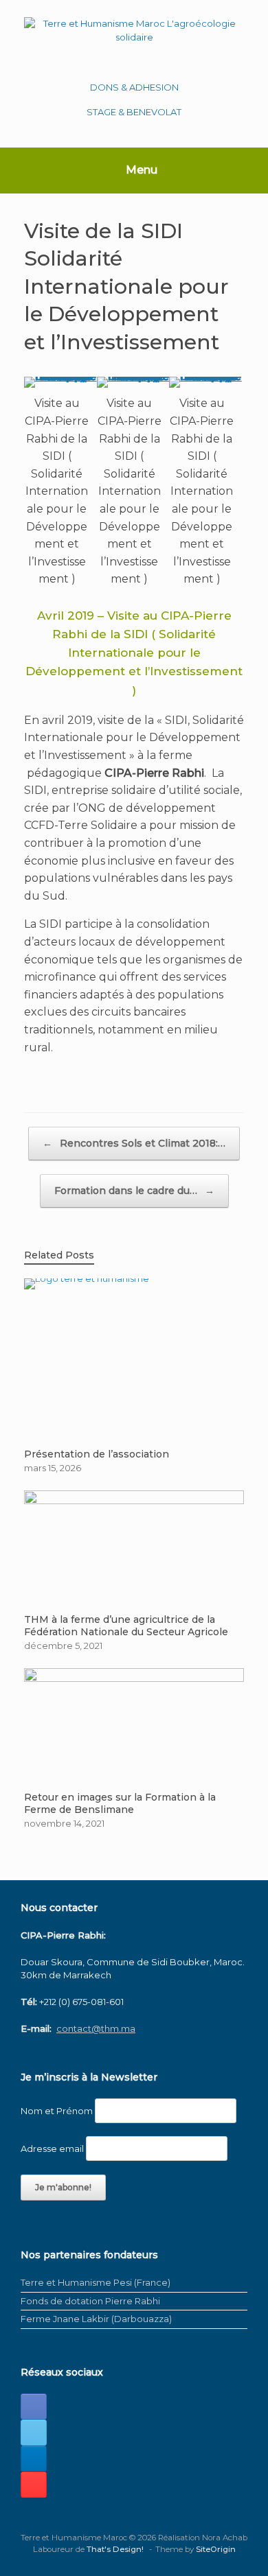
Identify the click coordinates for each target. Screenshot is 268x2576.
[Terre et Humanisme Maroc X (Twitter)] (34, 2433)
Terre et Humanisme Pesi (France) (96, 2282)
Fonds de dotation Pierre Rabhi (90, 2301)
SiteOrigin (216, 2549)
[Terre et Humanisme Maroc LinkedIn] (34, 2459)
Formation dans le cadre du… (134, 1191)
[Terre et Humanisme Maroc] (134, 39)
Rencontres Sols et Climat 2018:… (134, 1143)
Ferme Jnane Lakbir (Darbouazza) (96, 2319)
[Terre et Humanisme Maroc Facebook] (34, 2407)
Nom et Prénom (57, 2111)
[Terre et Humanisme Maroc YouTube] (34, 2485)
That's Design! (115, 2549)
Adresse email (52, 2148)
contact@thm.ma (96, 2028)
